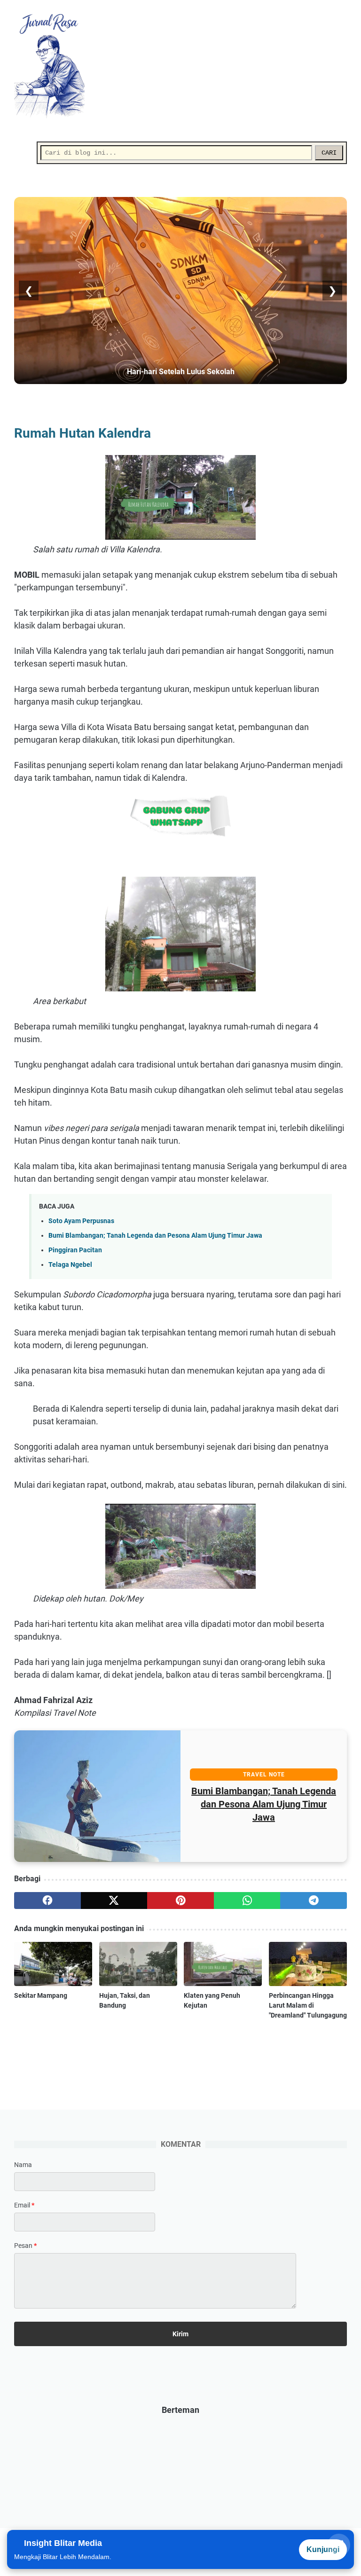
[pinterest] (180, 1901)
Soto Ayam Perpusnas (81, 1221)
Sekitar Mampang (41, 1995)
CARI (329, 153)
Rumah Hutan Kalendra (264, 1804)
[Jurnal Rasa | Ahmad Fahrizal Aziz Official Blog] (55, 66)
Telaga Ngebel (70, 1265)
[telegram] (314, 1901)
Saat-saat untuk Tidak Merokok (181, 372)
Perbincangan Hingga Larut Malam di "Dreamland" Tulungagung (308, 2005)
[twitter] (114, 1901)
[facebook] (47, 1901)
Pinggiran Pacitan (75, 1250)
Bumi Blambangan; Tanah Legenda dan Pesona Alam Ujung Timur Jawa (155, 1236)
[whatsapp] (247, 1901)
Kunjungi (323, 2549)
